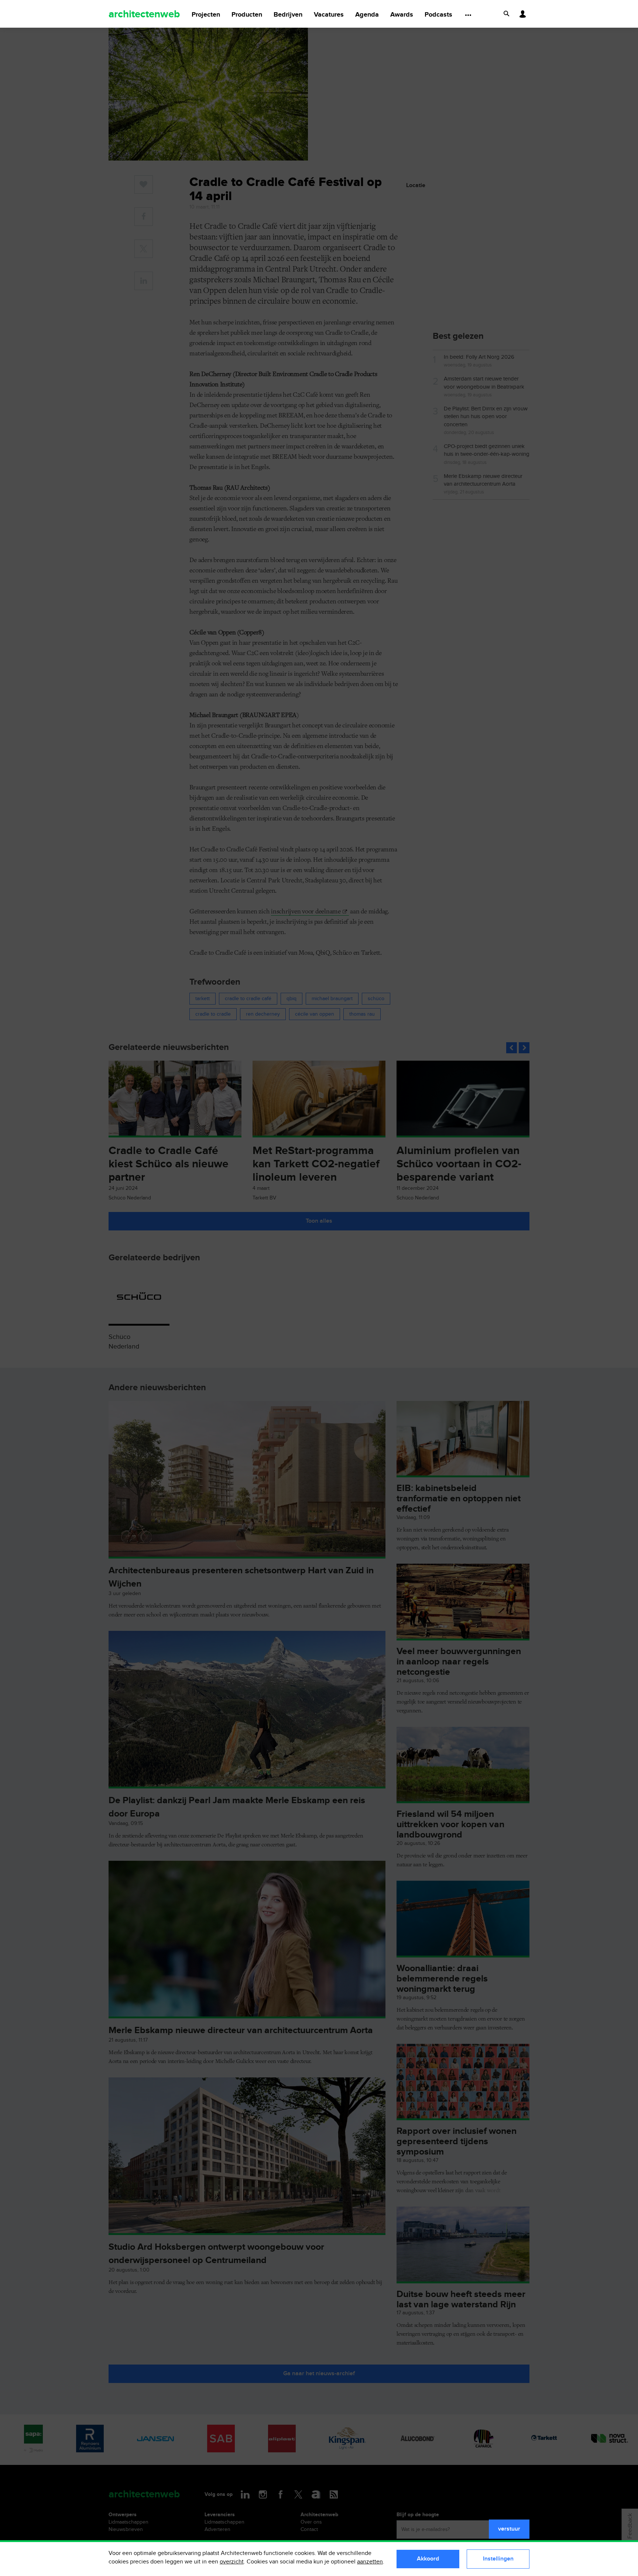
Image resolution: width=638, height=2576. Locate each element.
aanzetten (370, 2562)
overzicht (232, 2562)
